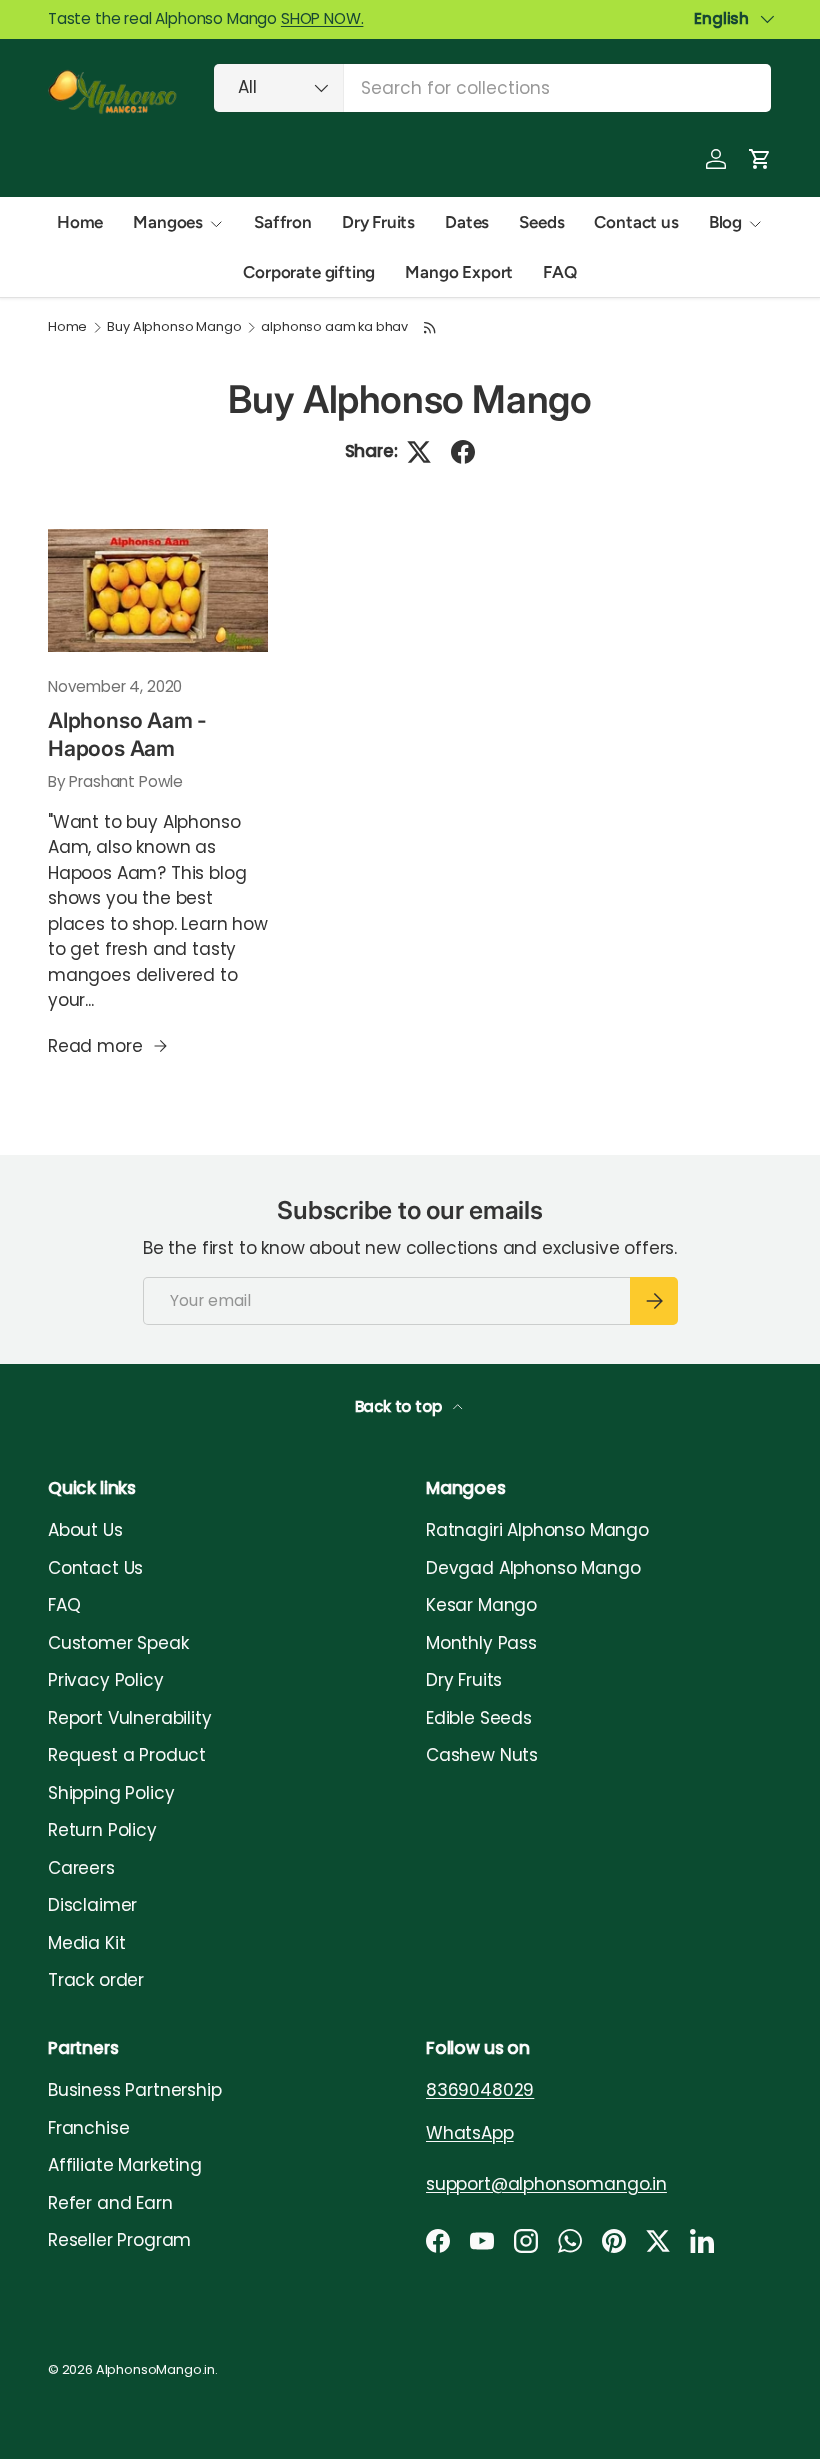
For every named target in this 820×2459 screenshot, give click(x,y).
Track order (96, 1980)
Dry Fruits (378, 222)
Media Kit (86, 1943)
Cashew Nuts (482, 1755)
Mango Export (459, 272)
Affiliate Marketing (125, 2165)
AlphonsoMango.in (155, 2369)
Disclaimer (92, 1905)
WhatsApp (470, 2133)
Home (80, 222)
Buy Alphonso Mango (174, 327)
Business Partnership (135, 2090)
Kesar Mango (481, 1605)
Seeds (541, 222)
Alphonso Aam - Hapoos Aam (127, 734)
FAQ (560, 272)
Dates (467, 222)
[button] (760, 159)
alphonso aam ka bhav (334, 327)
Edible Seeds (479, 1718)
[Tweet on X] (419, 452)
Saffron (283, 222)
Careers (81, 1868)
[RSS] (431, 327)
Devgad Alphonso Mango (533, 1568)
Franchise (88, 2128)
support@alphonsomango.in (546, 2184)
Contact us (636, 222)
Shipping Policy (111, 1793)
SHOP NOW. (322, 18)
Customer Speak (118, 1643)
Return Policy (102, 1830)
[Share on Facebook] (463, 452)
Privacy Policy (106, 1680)
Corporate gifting (309, 272)
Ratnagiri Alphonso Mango (537, 1530)
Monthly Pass (481, 1643)
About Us (85, 1530)
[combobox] (492, 88)
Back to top (400, 1406)
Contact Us (95, 1568)
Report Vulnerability (130, 1718)
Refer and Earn (110, 2203)
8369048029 (480, 2090)
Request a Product (127, 1755)
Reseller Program (119, 2240)
